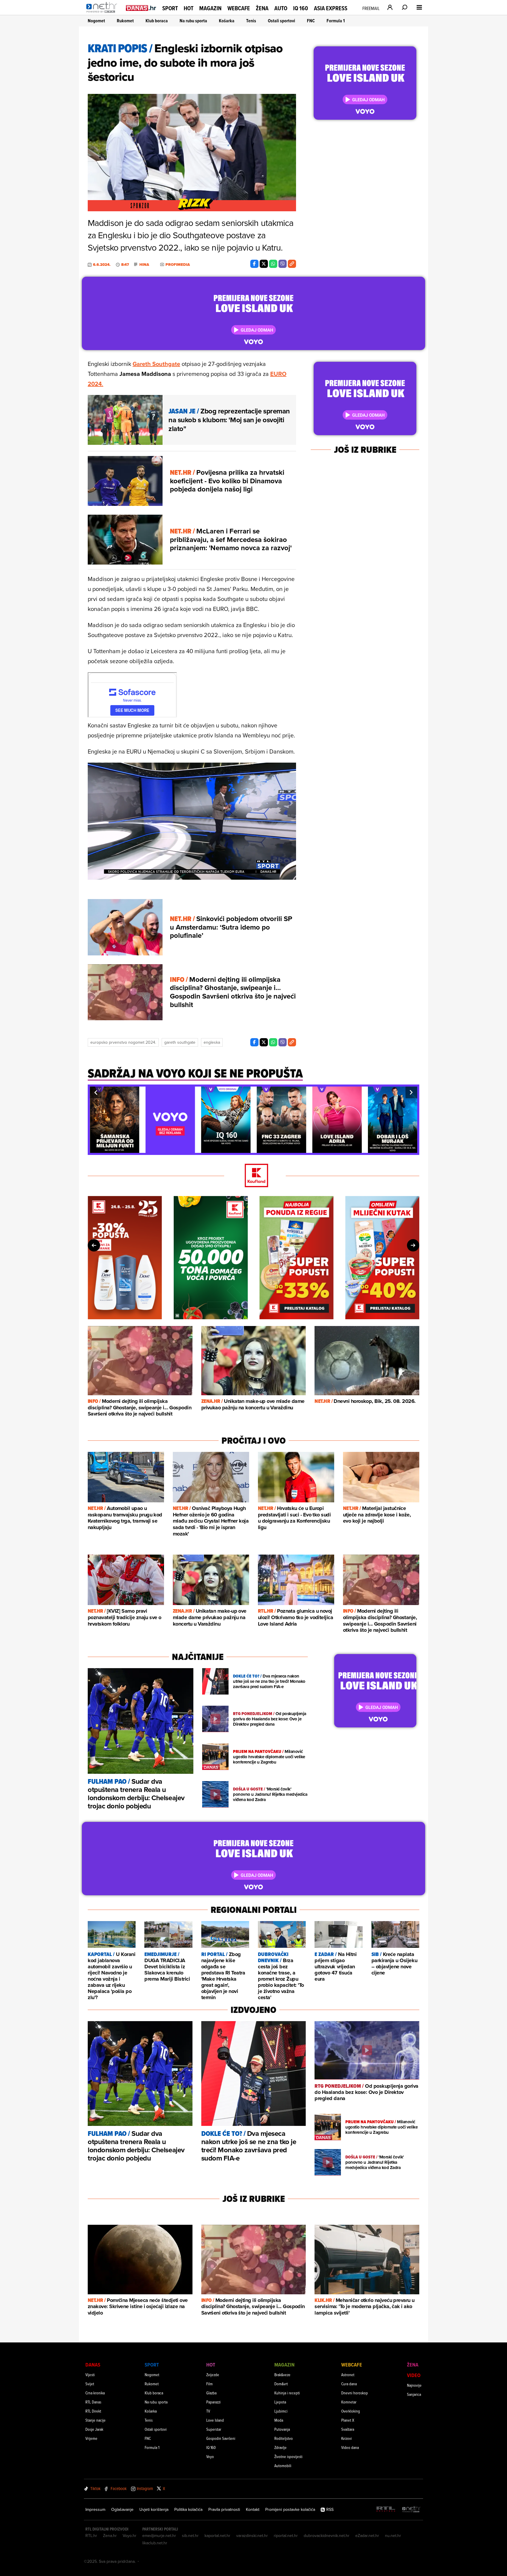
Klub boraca (157, 21)
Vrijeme (91, 2438)
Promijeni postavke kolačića (290, 2509)
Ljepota (280, 2402)
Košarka (227, 21)
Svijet (90, 2384)
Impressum (95, 2509)
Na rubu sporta (193, 21)
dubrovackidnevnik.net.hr (327, 2536)
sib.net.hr (190, 2536)
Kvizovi (347, 2438)
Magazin (210, 8)
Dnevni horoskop (355, 2393)
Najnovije (414, 2385)
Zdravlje (280, 2447)
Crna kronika (95, 2393)
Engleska (212, 1042)
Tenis (251, 21)
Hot (189, 8)
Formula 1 (336, 21)
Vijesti (90, 2375)
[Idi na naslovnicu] (103, 13)
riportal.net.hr (286, 2536)
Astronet (348, 2375)
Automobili (283, 2466)
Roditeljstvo (284, 2438)
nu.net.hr (393, 2536)
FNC (311, 21)
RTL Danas (93, 2402)
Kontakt (253, 2509)
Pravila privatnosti (224, 2509)
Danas (93, 2365)
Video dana (350, 2447)
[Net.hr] (411, 2510)
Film (209, 2384)
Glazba (211, 2393)
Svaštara (348, 2429)
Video (414, 2375)
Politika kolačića (188, 2509)
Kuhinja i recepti (287, 2393)
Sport (170, 8)
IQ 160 (301, 8)
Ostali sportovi (282, 21)
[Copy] (292, 264)
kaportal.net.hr (217, 2536)
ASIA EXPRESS (331, 8)
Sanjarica (414, 2394)
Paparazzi (213, 2402)
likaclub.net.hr (155, 2543)
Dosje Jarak (94, 2429)
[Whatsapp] (273, 264)
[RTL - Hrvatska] (386, 2510)
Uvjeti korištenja (154, 2509)
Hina (144, 265)
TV (208, 2411)
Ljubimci (281, 2411)
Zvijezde (213, 2375)
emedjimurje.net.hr (159, 2536)
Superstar (214, 2429)
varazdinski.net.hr (252, 2536)
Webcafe (239, 8)
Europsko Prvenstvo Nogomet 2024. (123, 1042)
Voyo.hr (130, 2536)
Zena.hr (110, 2536)
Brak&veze (282, 2375)
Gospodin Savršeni (221, 2438)
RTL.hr (91, 2536)
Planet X (348, 2420)
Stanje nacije (96, 2420)
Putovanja (282, 2429)
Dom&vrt (281, 2384)
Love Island (215, 2420)
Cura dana (349, 2384)
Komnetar (349, 2402)
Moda (279, 2420)
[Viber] (283, 264)
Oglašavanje (122, 2509)
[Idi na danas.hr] (141, 8)
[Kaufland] (253, 1176)
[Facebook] (254, 264)
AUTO (281, 8)
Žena (262, 8)
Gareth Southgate (156, 364)
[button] (96, 1092)
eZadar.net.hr (367, 2536)
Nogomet (96, 21)
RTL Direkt (93, 2411)
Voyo (210, 2456)
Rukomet (125, 21)
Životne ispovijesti (288, 2456)
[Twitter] (264, 264)
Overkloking (351, 2411)
